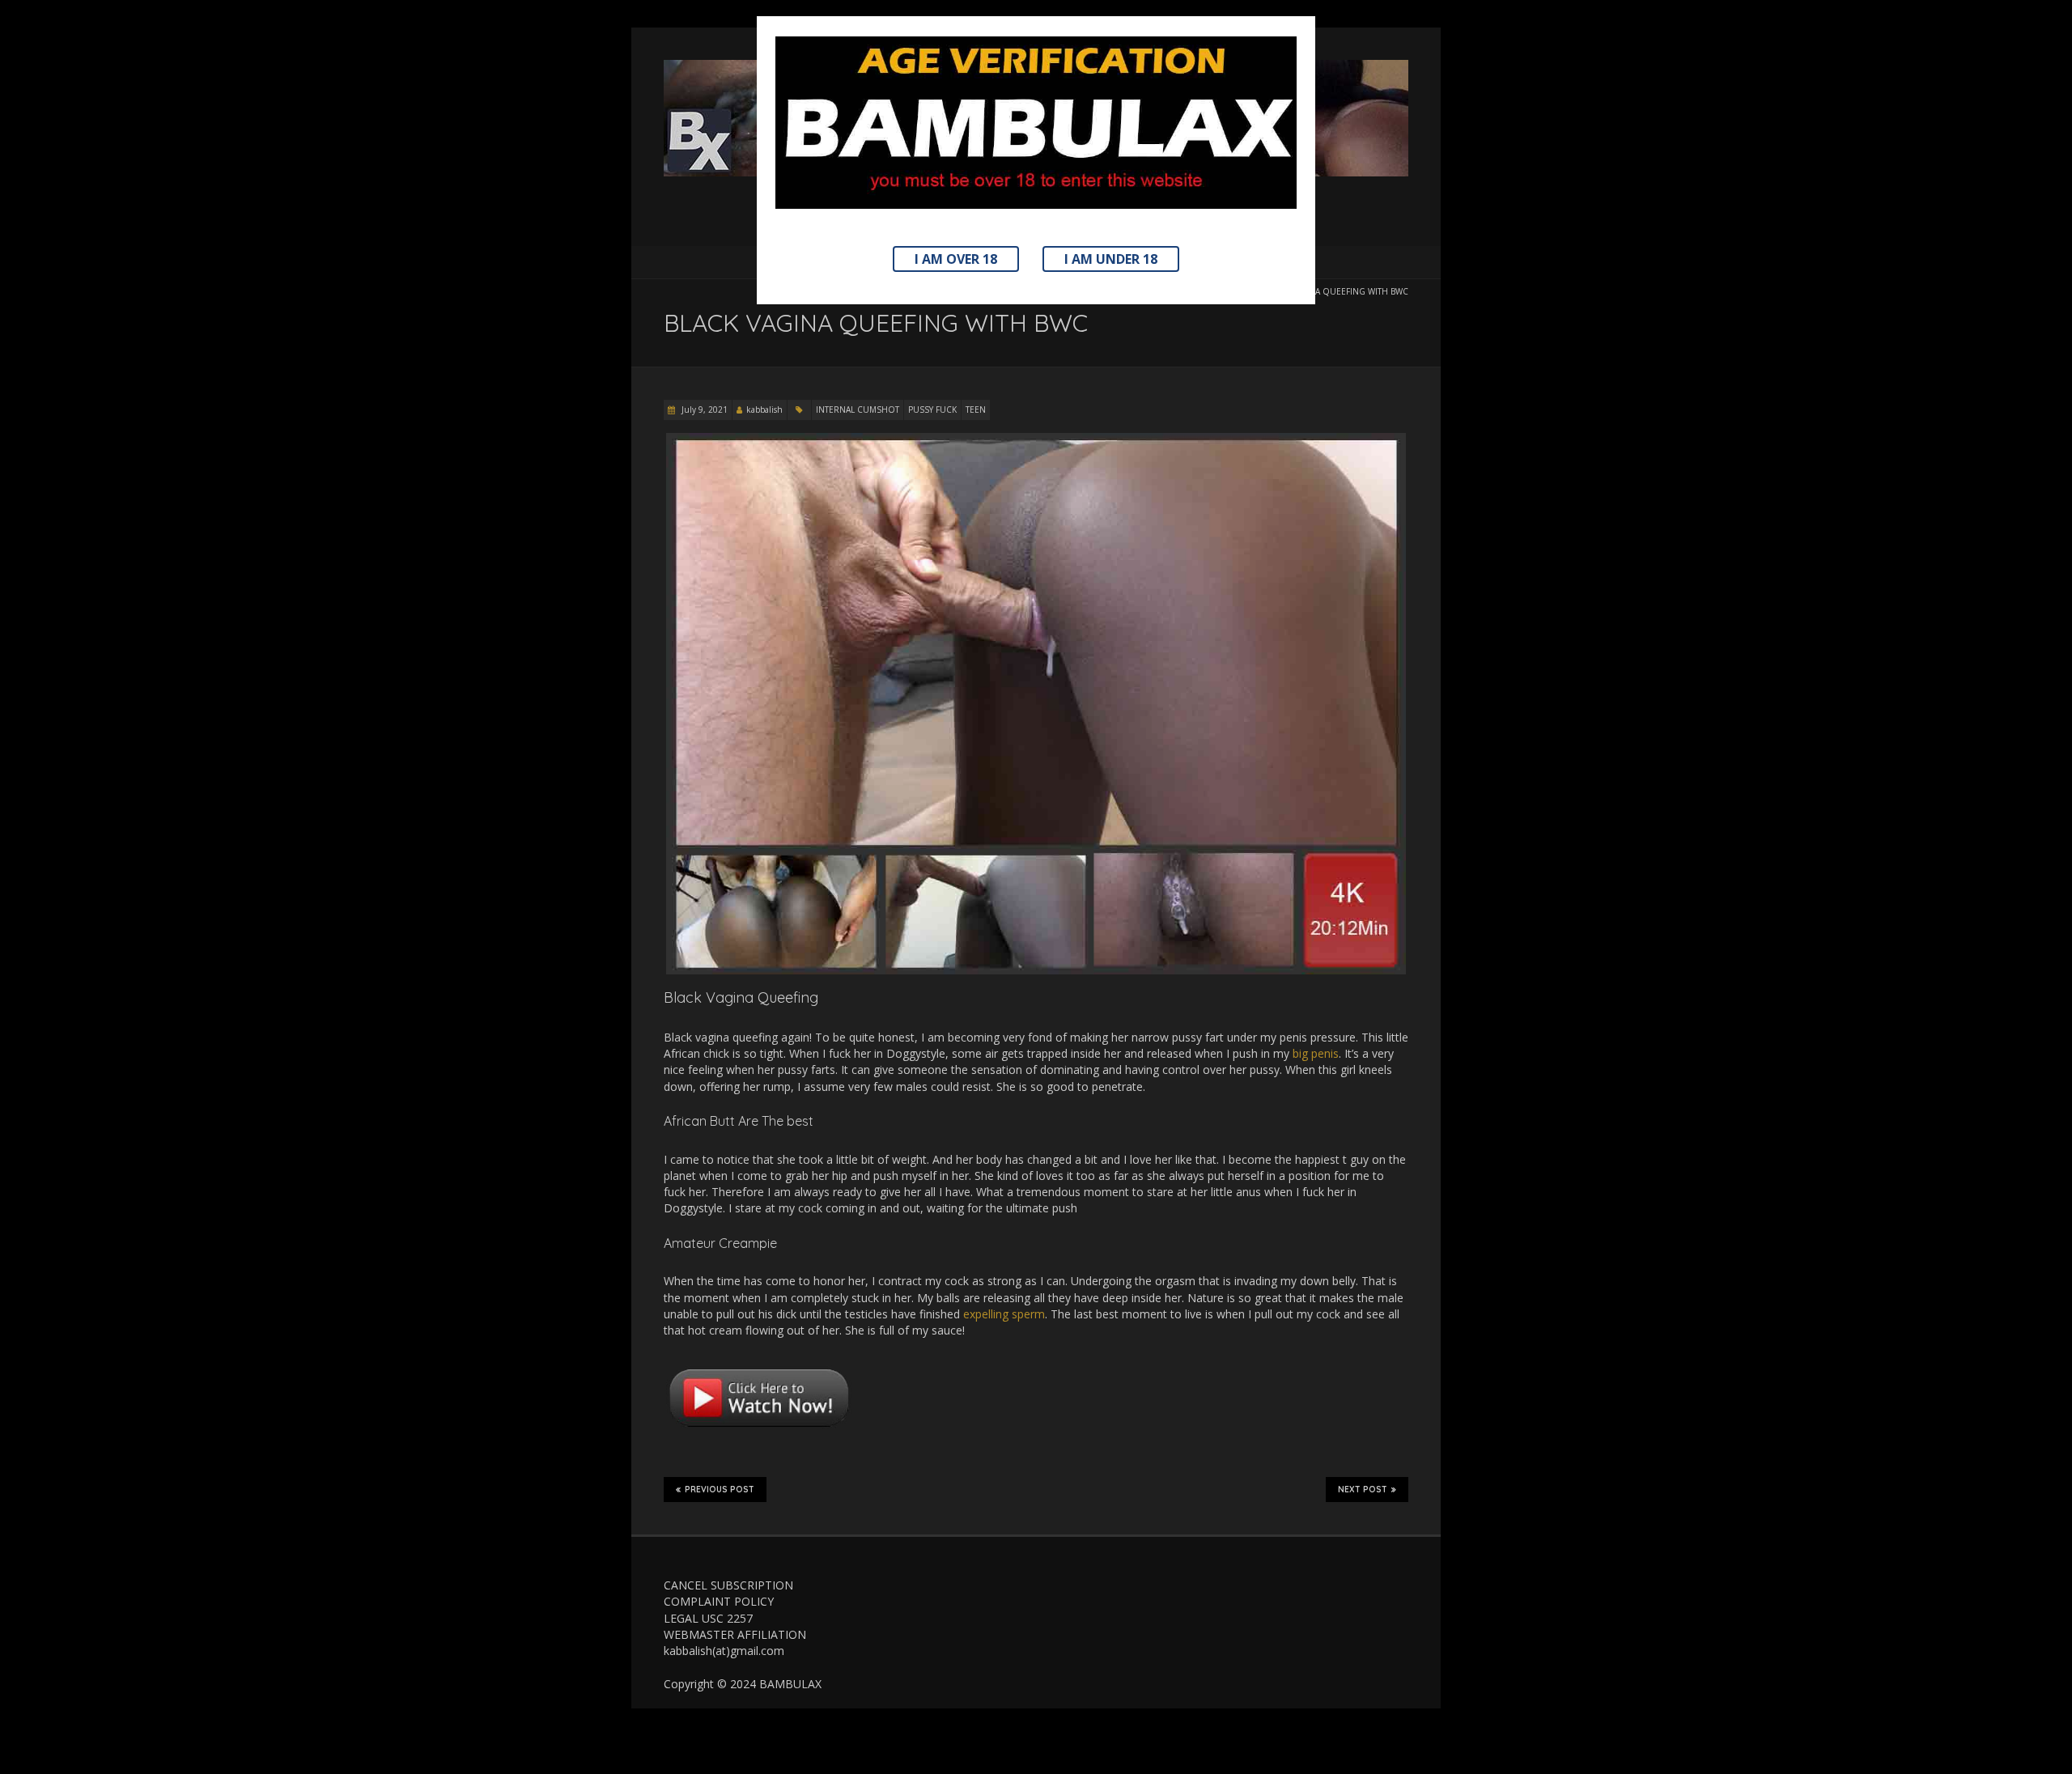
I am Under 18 (1111, 259)
